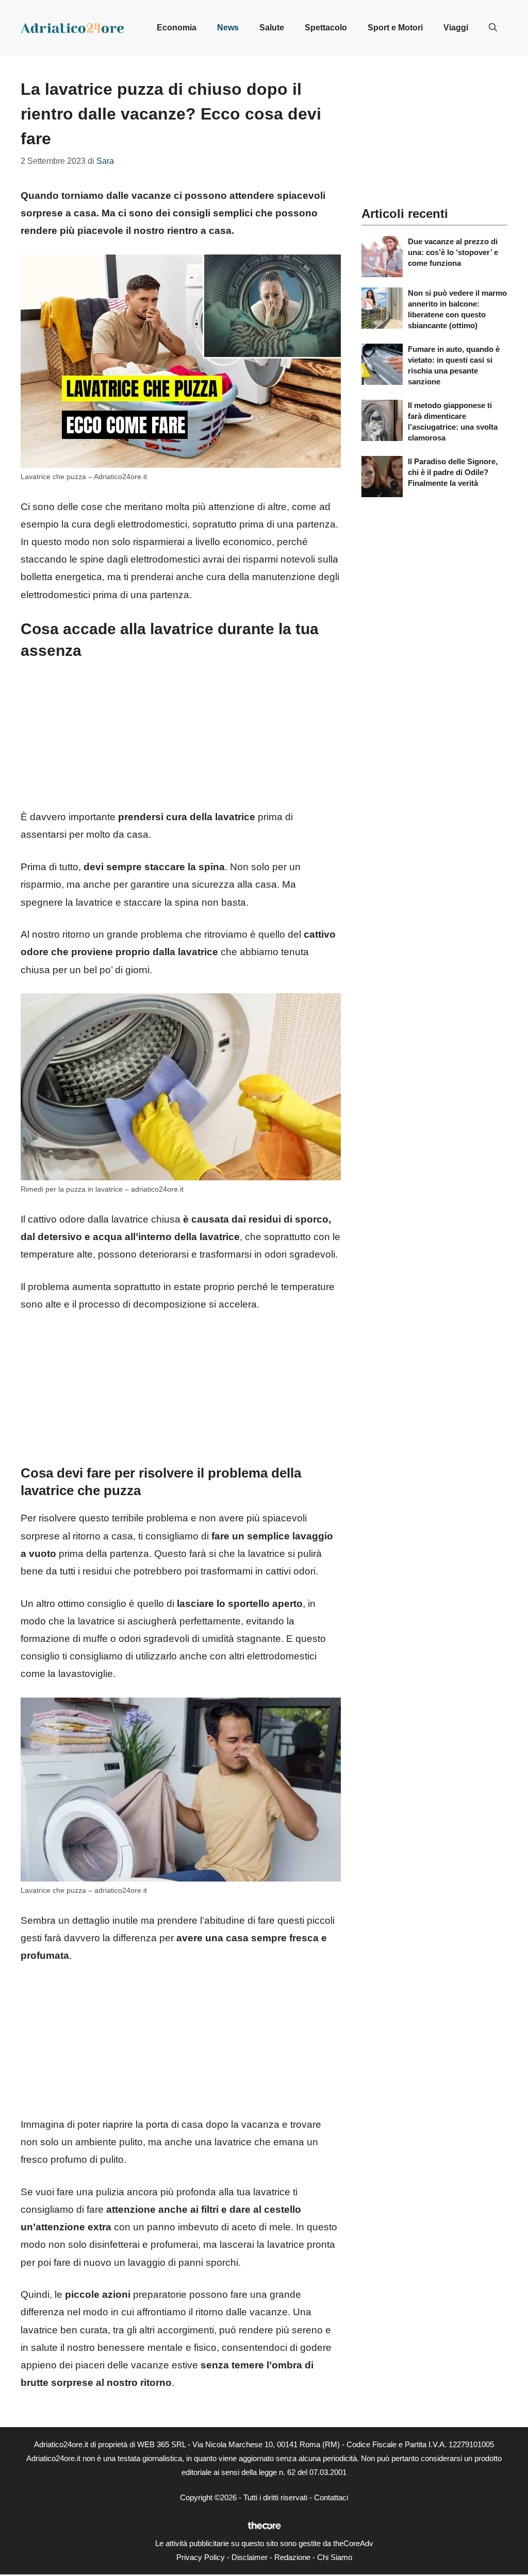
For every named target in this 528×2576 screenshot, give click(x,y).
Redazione (292, 2557)
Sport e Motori (395, 28)
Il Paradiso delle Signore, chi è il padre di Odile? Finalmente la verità (453, 472)
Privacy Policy (201, 2557)
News (228, 28)
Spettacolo (326, 28)
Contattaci (331, 2497)
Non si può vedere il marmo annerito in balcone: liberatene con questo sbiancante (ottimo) (457, 309)
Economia (177, 28)
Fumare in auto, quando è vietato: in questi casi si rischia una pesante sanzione (454, 365)
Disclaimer (250, 2557)
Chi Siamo (335, 2557)
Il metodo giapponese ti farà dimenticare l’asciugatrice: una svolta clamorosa (453, 421)
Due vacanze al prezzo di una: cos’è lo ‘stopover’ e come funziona (453, 252)
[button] (493, 28)
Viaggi (456, 28)
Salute (272, 28)
